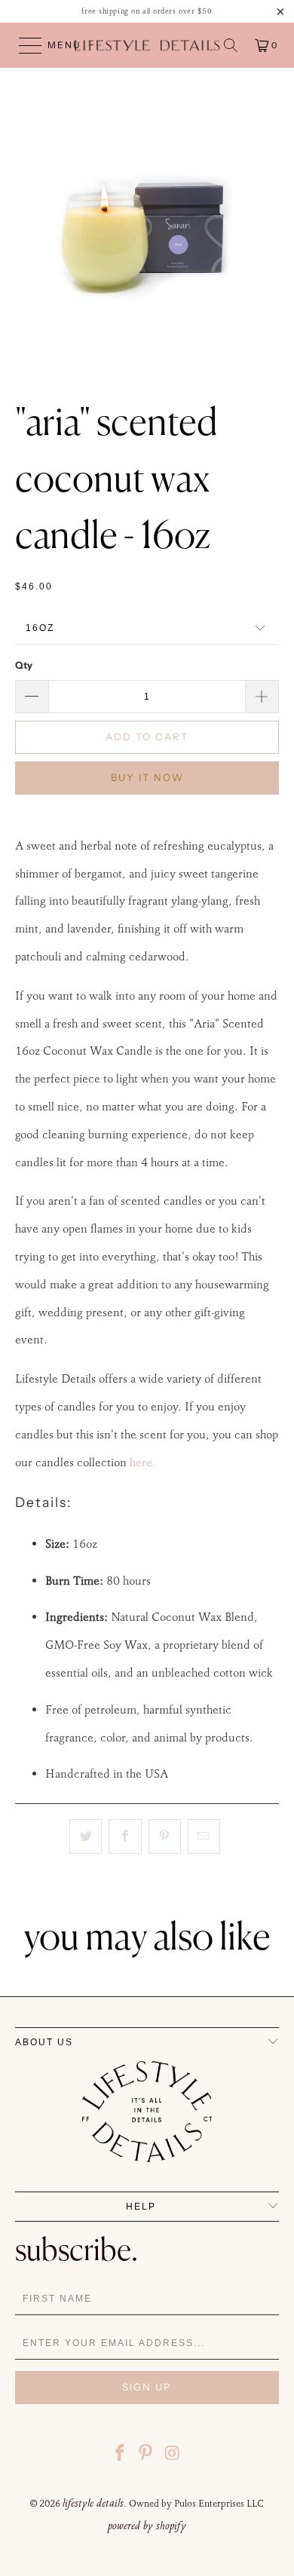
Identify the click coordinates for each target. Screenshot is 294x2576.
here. (143, 1462)
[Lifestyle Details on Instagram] (173, 2455)
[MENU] (23, 45)
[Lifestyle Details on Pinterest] (146, 2455)
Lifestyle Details (93, 2503)
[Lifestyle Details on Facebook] (120, 2455)
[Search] (231, 45)
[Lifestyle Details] (147, 45)
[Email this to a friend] (204, 1836)
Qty (24, 665)
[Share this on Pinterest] (165, 1836)
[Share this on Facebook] (125, 1836)
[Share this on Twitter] (86, 1836)
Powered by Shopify (147, 2525)
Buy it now (147, 777)
